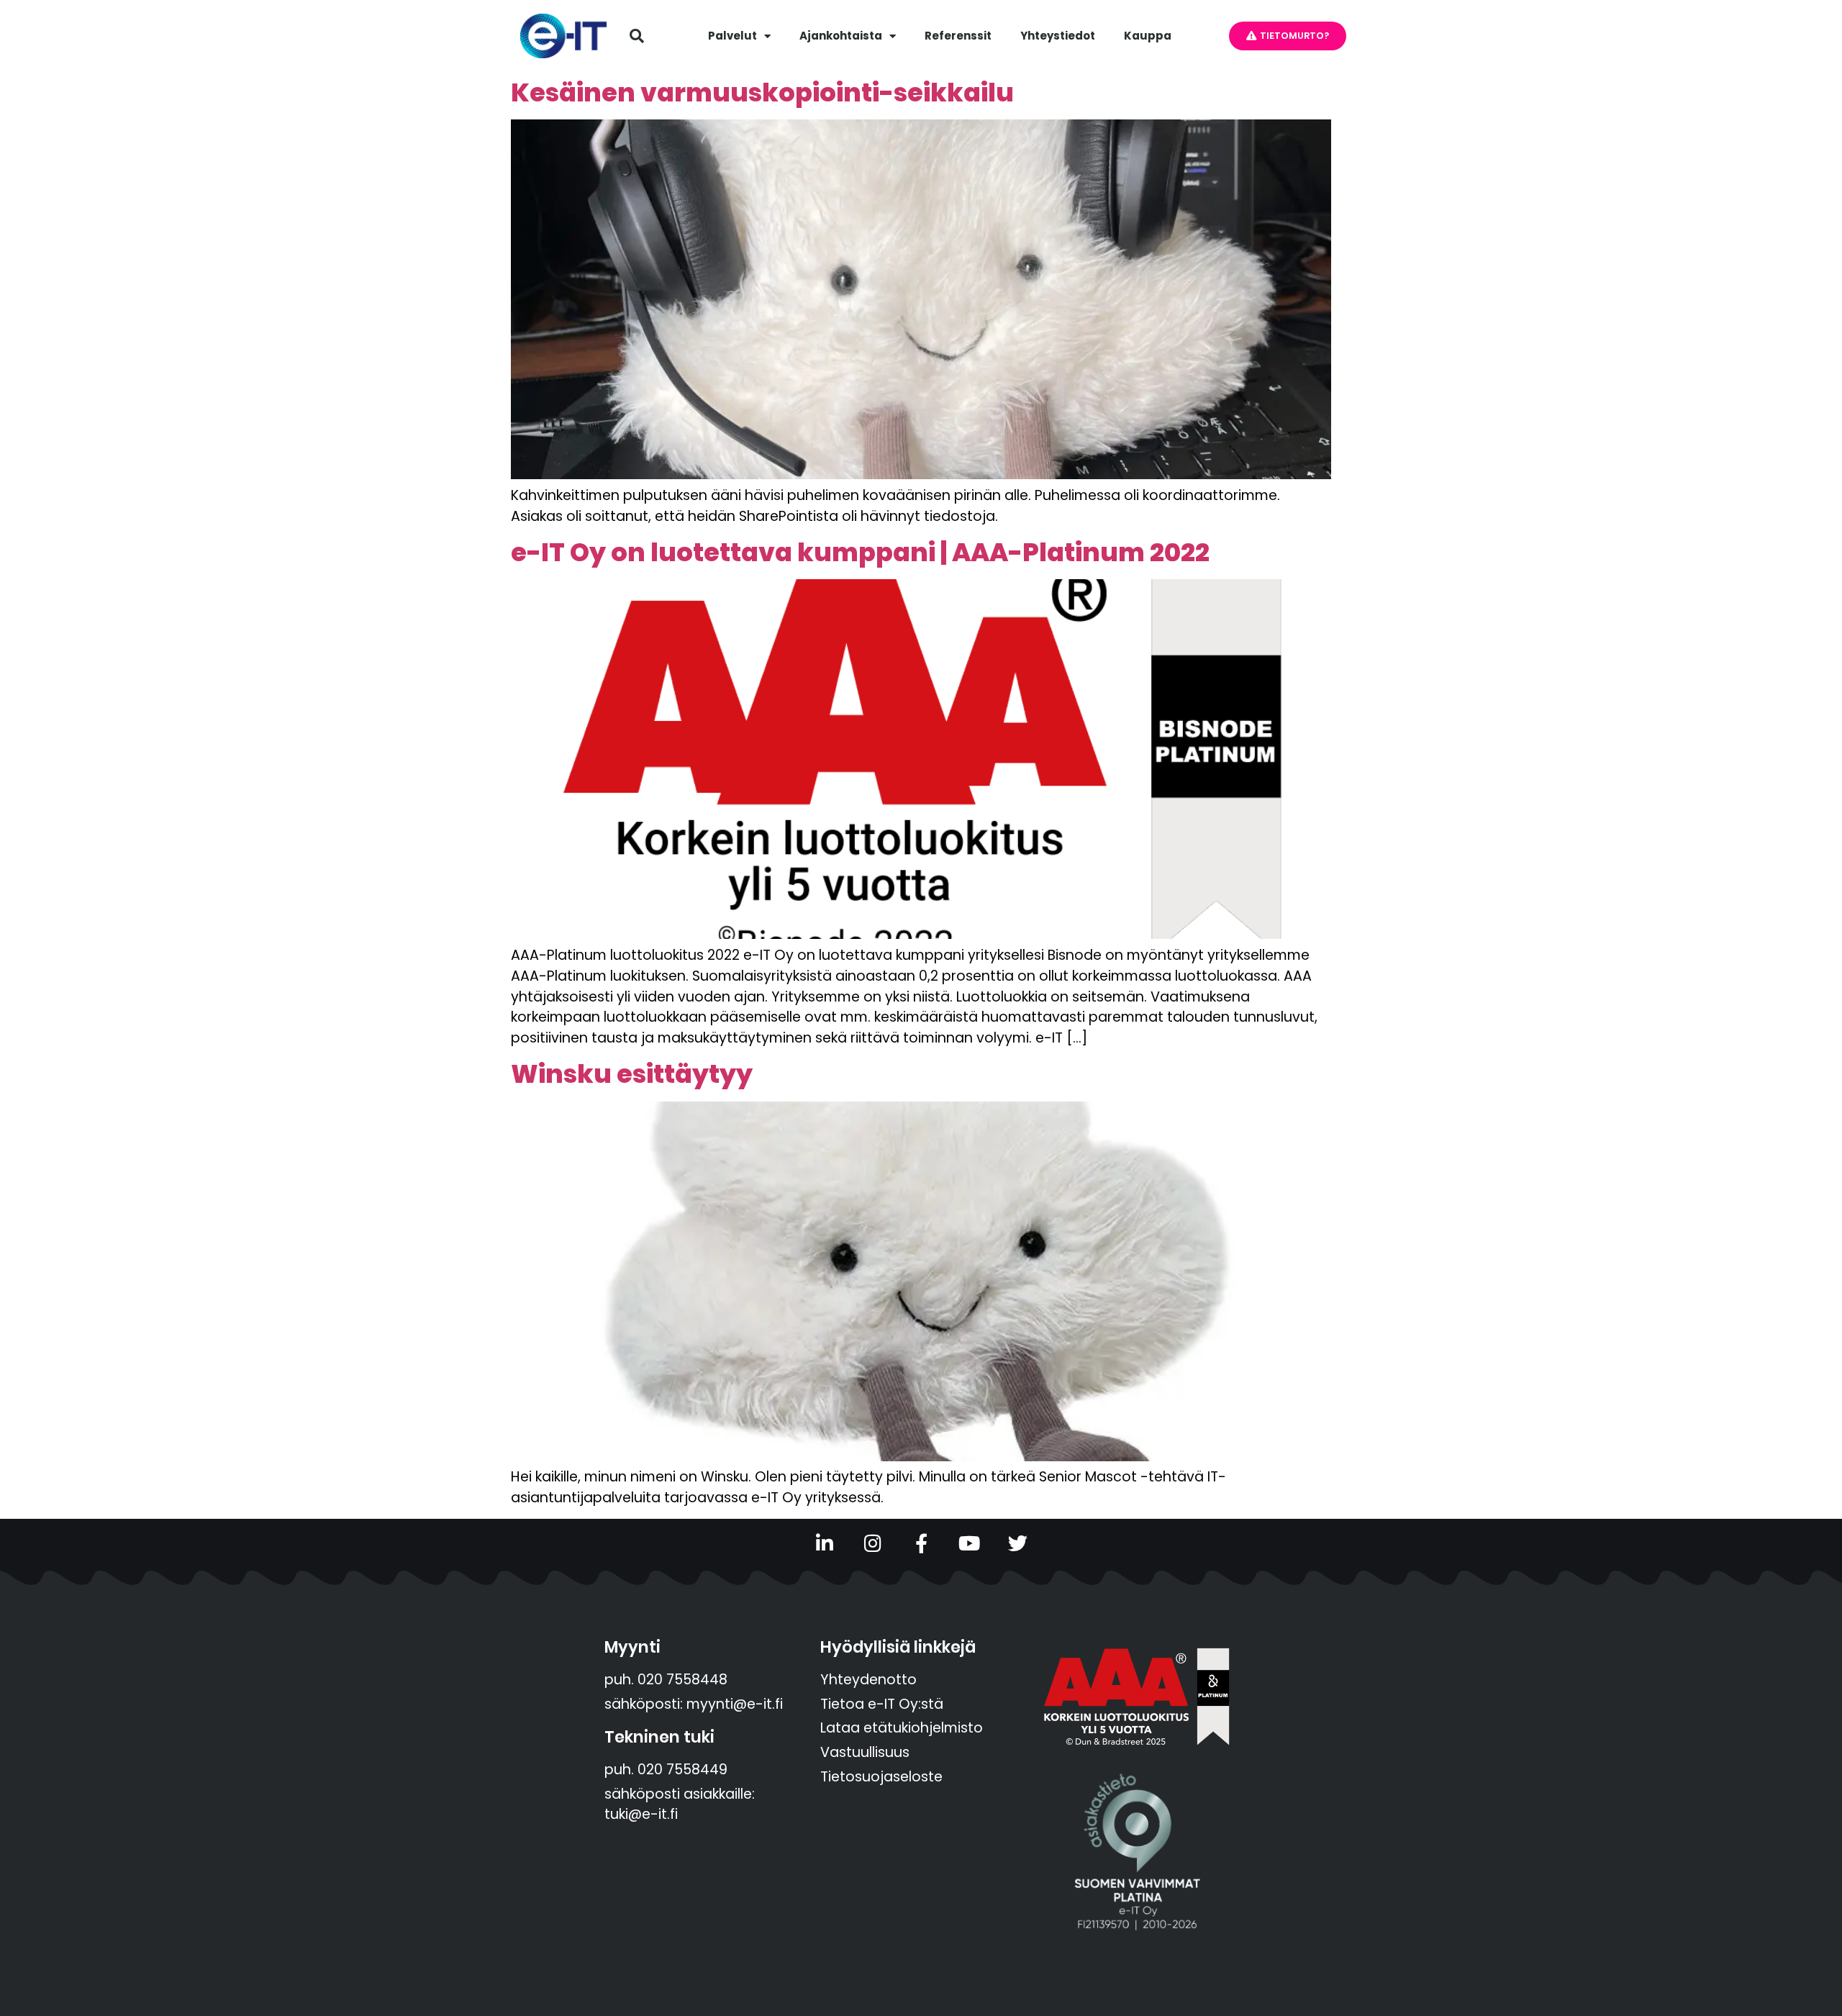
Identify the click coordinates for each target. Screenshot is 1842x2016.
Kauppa (1148, 36)
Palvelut (732, 36)
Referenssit (958, 36)
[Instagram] (873, 1543)
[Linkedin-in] (825, 1543)
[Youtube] (970, 1543)
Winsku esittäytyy (632, 1074)
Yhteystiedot (1058, 36)
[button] (637, 36)
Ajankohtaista (841, 36)
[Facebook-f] (921, 1543)
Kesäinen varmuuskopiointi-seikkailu (762, 92)
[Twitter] (1018, 1543)
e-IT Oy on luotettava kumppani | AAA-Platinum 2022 (860, 552)
